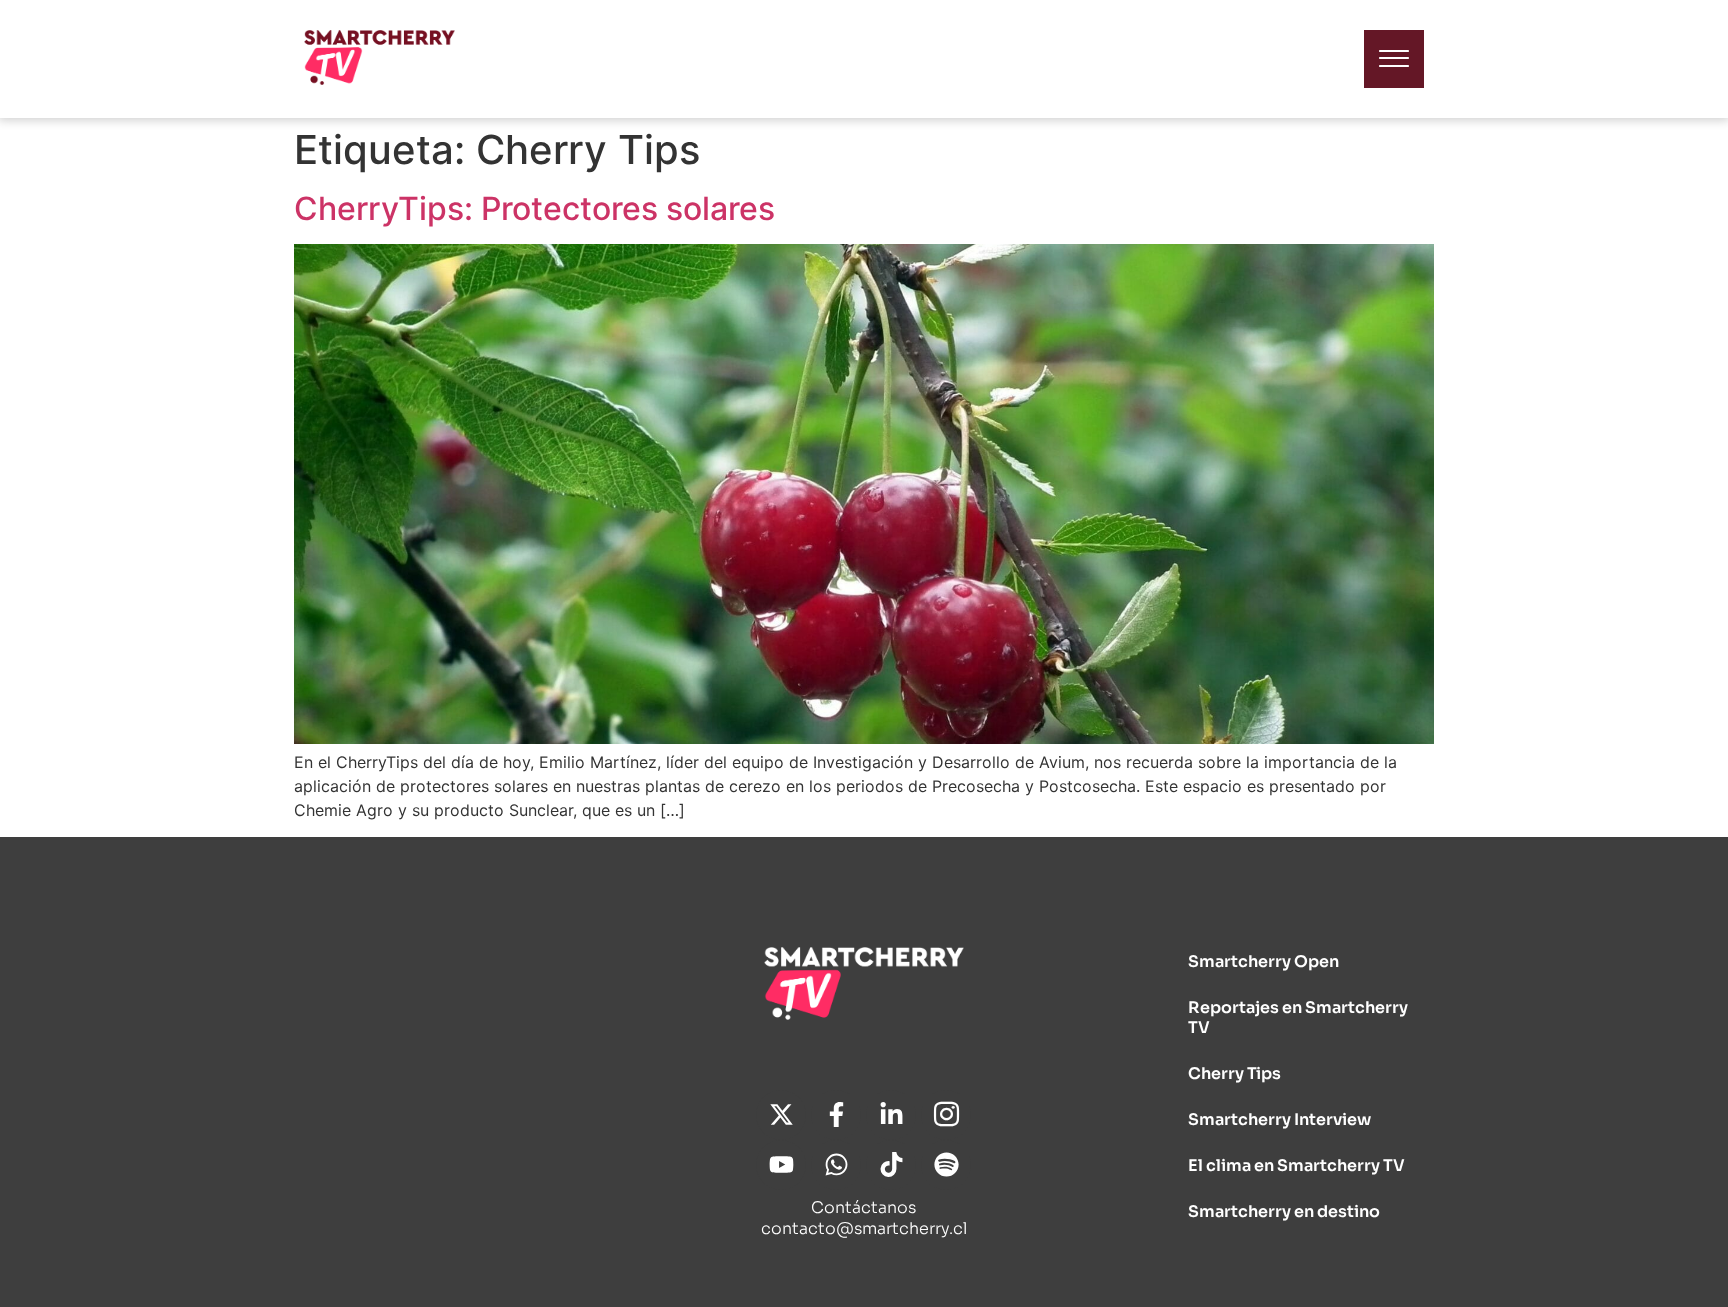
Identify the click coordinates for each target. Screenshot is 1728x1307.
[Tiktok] (891, 1165)
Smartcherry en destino (1284, 1211)
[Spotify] (946, 1165)
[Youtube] (781, 1165)
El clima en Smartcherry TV (1296, 1165)
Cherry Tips (1234, 1073)
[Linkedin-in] (891, 1115)
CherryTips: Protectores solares (534, 208)
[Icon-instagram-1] (946, 1115)
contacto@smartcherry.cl (864, 1228)
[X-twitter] (781, 1115)
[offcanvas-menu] (1394, 59)
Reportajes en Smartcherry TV (1298, 1017)
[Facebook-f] (836, 1115)
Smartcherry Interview (1279, 1119)
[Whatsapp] (836, 1165)
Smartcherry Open (1263, 961)
